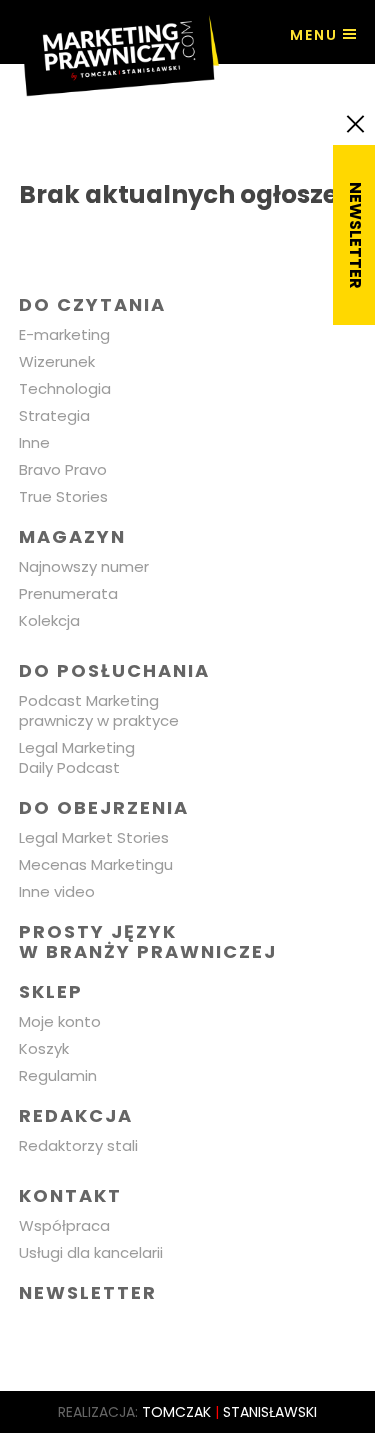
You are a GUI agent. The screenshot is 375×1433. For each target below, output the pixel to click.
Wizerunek (57, 361)
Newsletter (88, 1292)
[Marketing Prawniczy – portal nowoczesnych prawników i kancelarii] (119, 48)
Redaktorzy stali (78, 1145)
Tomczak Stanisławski (229, 1412)
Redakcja (76, 1115)
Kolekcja (49, 620)
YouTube (178, 1332)
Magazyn (72, 536)
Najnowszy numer (84, 566)
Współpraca (64, 1225)
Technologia (65, 388)
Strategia (54, 415)
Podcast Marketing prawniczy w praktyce (99, 710)
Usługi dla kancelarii (91, 1252)
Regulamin (58, 1075)
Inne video (57, 891)
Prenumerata (68, 593)
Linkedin (84, 1332)
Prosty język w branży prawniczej (148, 941)
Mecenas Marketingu (96, 864)
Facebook (37, 1332)
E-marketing (64, 334)
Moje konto (60, 1021)
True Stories (63, 496)
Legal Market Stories (94, 837)
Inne (34, 442)
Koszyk (44, 1048)
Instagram (131, 1332)
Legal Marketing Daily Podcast (77, 757)
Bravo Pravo (63, 469)
